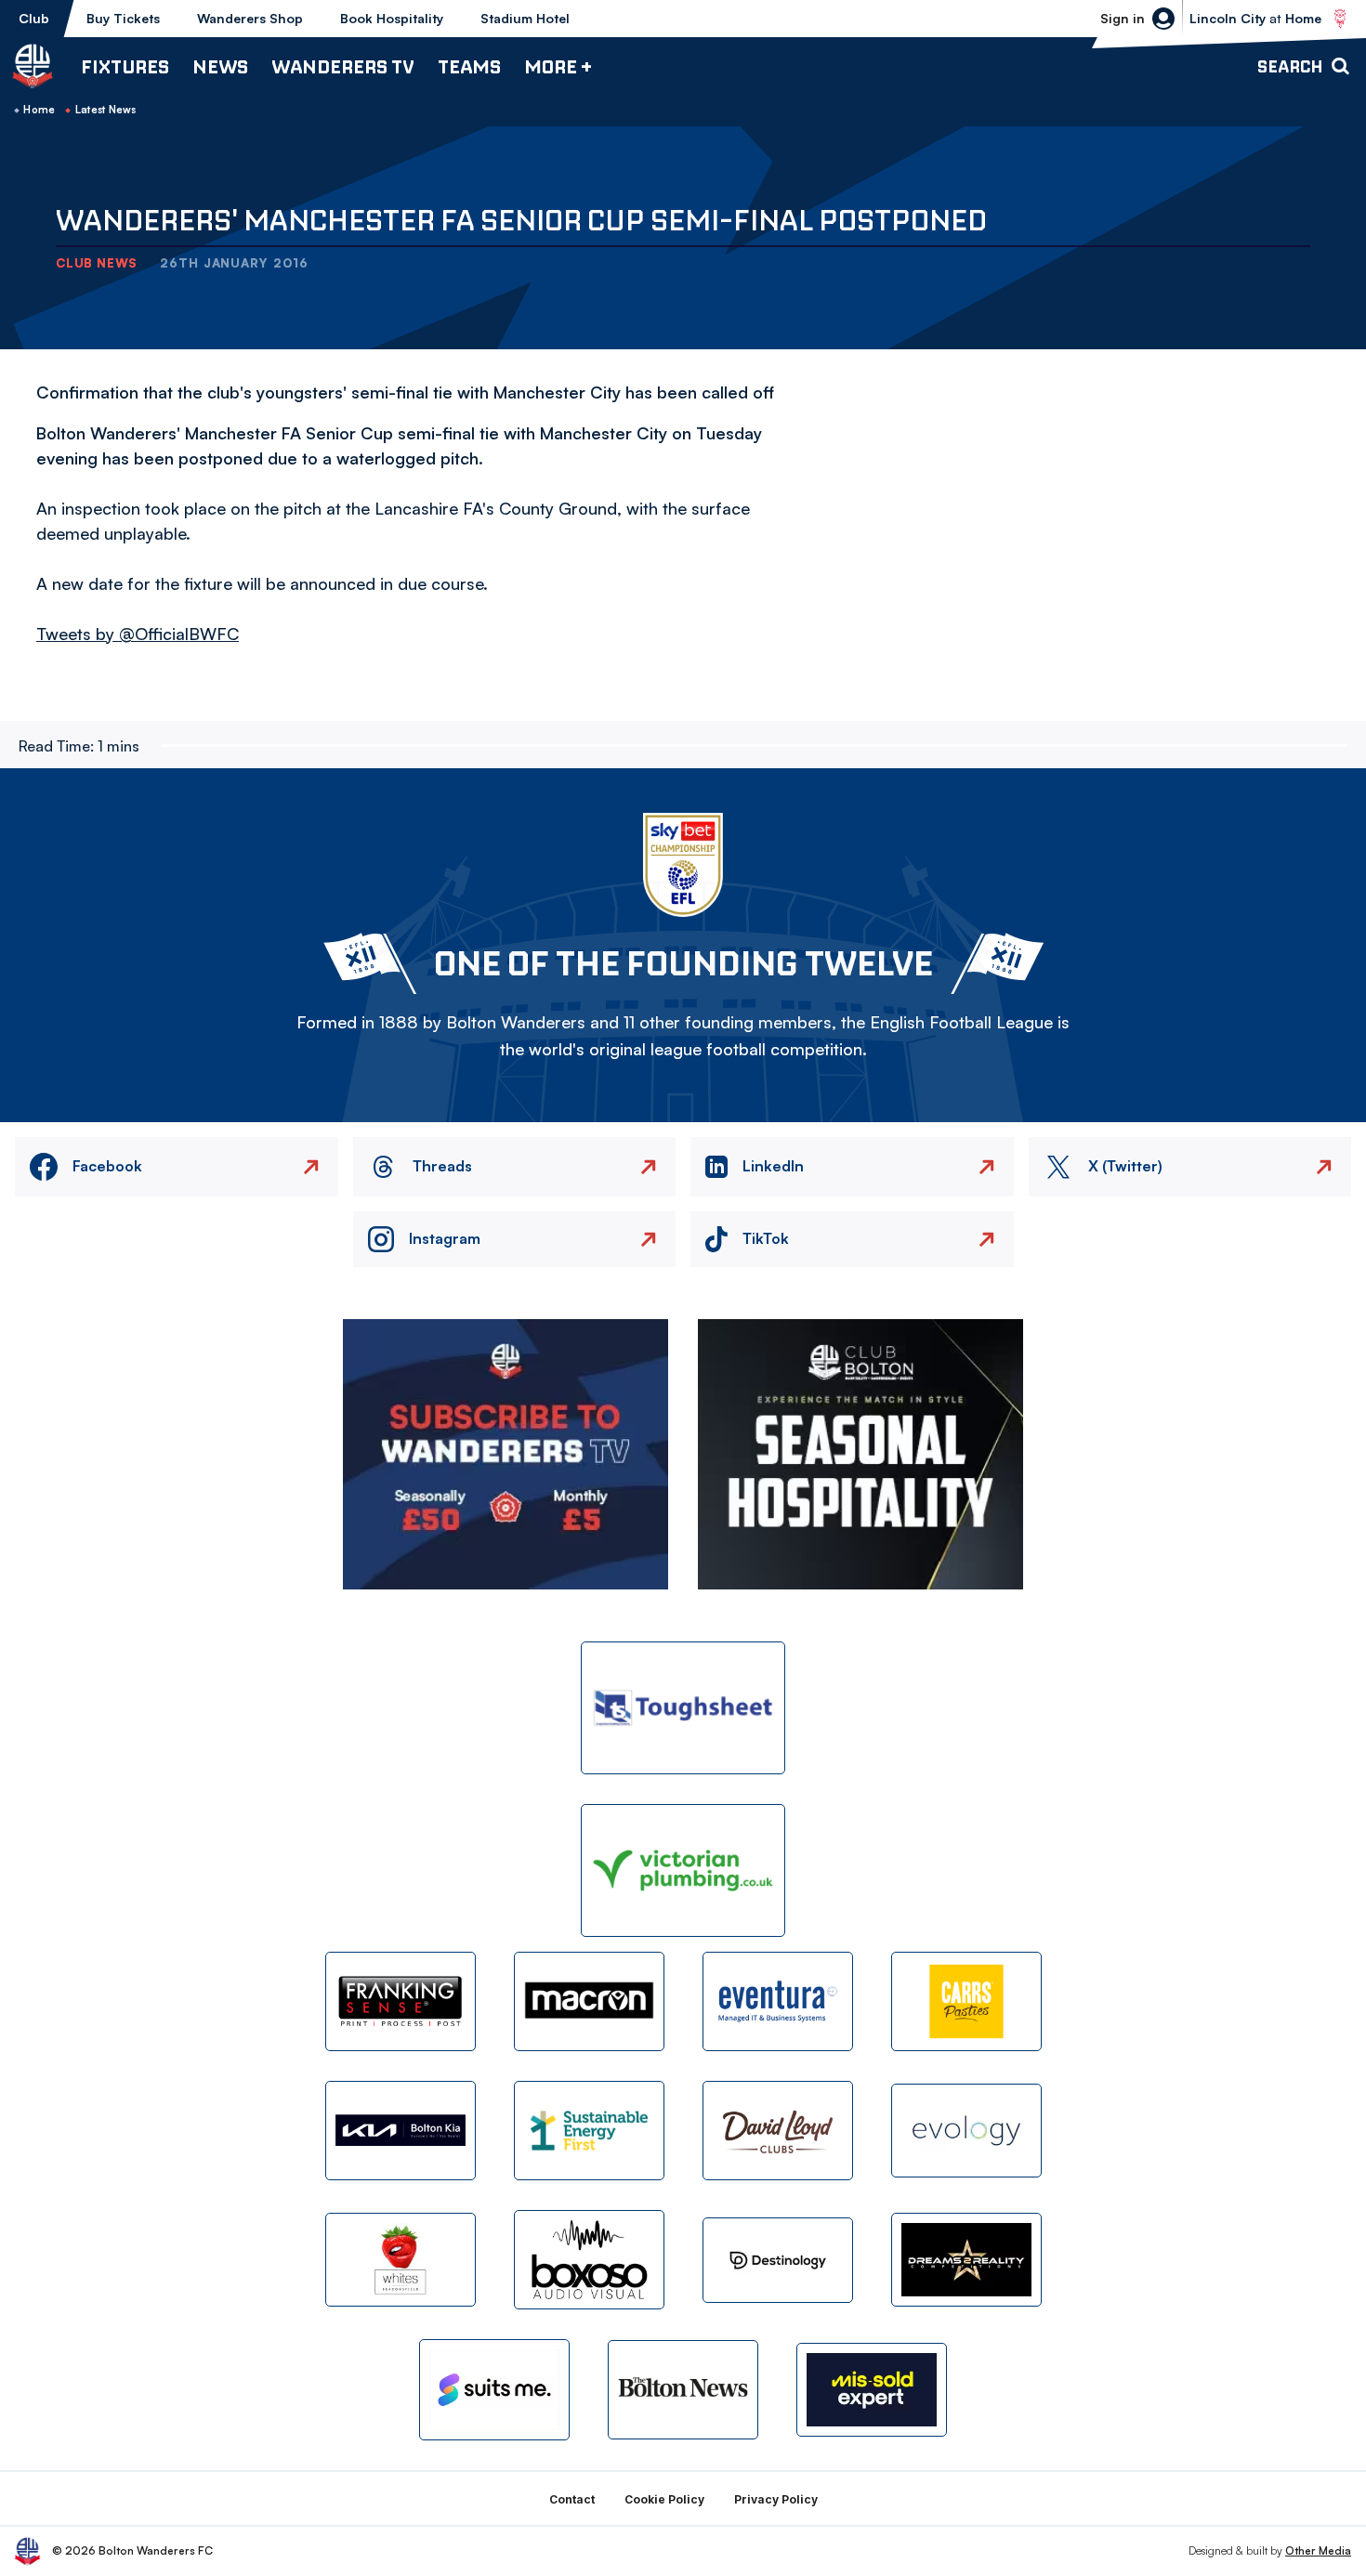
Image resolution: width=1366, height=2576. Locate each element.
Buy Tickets (123, 18)
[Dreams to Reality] (966, 2260)
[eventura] (778, 2001)
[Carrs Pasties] (966, 2001)
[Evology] (966, 2131)
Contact (572, 2499)
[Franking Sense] (401, 2001)
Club (34, 18)
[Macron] (589, 2001)
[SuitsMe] (494, 2390)
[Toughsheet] (683, 1708)
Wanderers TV (343, 66)
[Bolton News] (683, 2390)
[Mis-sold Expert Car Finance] (872, 2390)
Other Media (1318, 2550)
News (220, 66)
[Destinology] (778, 2260)
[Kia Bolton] (401, 2131)
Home (39, 110)
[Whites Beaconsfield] (401, 2260)
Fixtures (125, 66)
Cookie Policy (664, 2499)
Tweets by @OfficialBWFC (138, 634)
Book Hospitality (392, 18)
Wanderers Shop (250, 18)
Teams (469, 66)
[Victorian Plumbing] (683, 1870)
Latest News (106, 110)
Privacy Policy (776, 2499)
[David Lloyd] (778, 2131)
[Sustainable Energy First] (589, 2131)
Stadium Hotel (525, 18)
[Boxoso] (589, 2260)
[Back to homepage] (33, 66)
